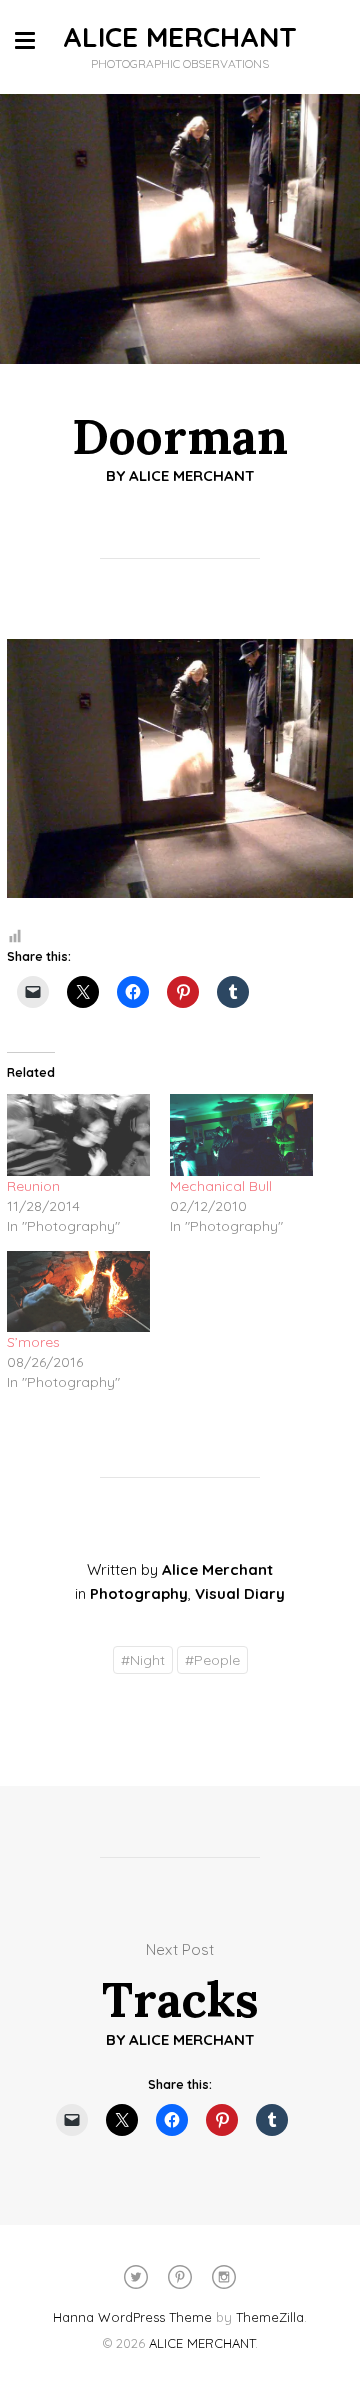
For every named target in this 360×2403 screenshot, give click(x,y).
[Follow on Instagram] (224, 2277)
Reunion (33, 1186)
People (212, 1660)
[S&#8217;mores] (78, 1292)
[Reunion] (78, 1135)
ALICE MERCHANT (180, 36)
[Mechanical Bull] (241, 1135)
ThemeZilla (270, 2317)
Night (143, 1660)
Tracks (180, 1999)
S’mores (33, 1342)
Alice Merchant (192, 475)
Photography (139, 1593)
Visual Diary (240, 1593)
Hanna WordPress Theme (132, 2317)
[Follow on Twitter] (136, 2277)
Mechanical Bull (221, 1186)
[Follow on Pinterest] (180, 2277)
